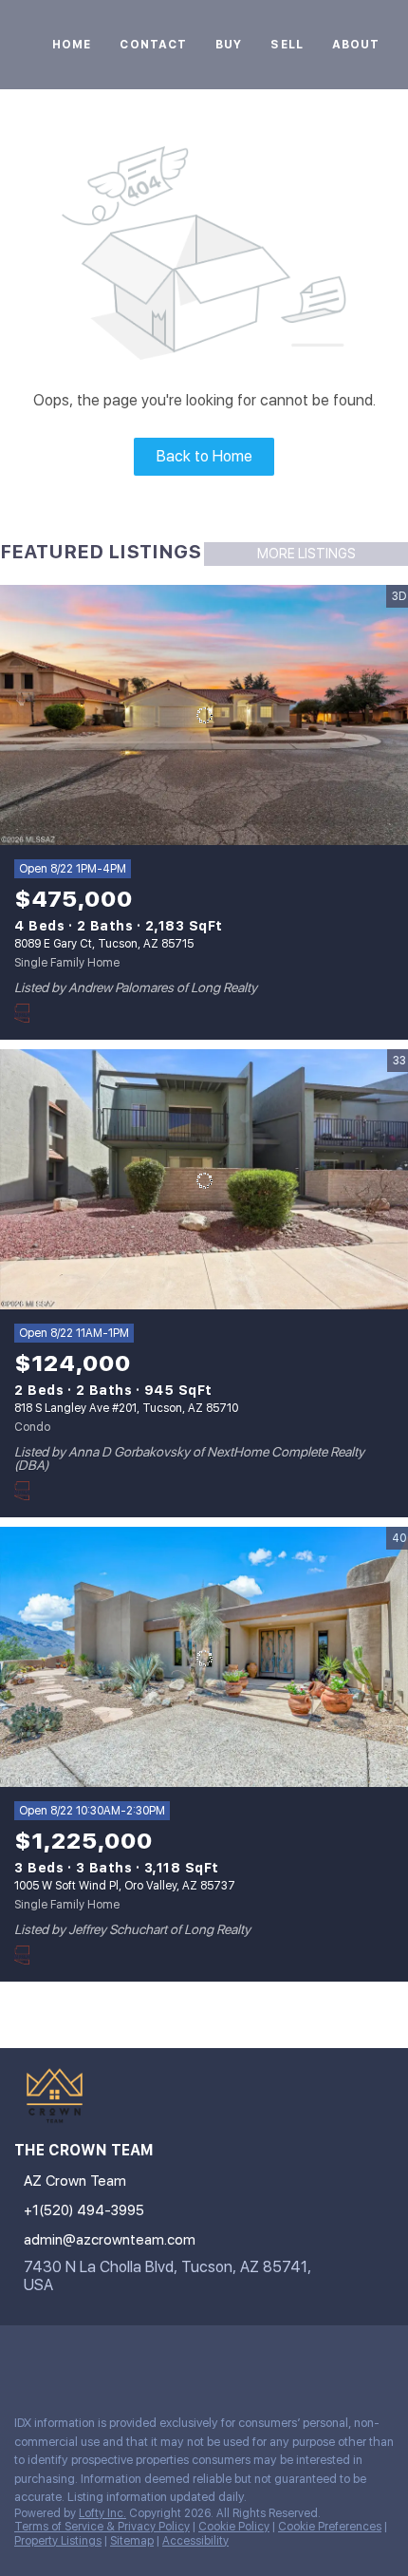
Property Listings (58, 2541)
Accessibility (195, 2541)
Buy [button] (229, 45)
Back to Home (204, 456)
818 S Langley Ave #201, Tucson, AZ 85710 (126, 1408)
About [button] (356, 45)
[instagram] (23, 2359)
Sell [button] (287, 45)
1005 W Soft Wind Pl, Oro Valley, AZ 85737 (125, 1886)
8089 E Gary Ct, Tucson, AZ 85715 (104, 944)
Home (72, 45)
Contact (153, 45)
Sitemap (132, 2541)
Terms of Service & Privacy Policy (102, 2527)
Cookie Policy (234, 2527)
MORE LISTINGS (306, 554)
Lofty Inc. (102, 2513)
